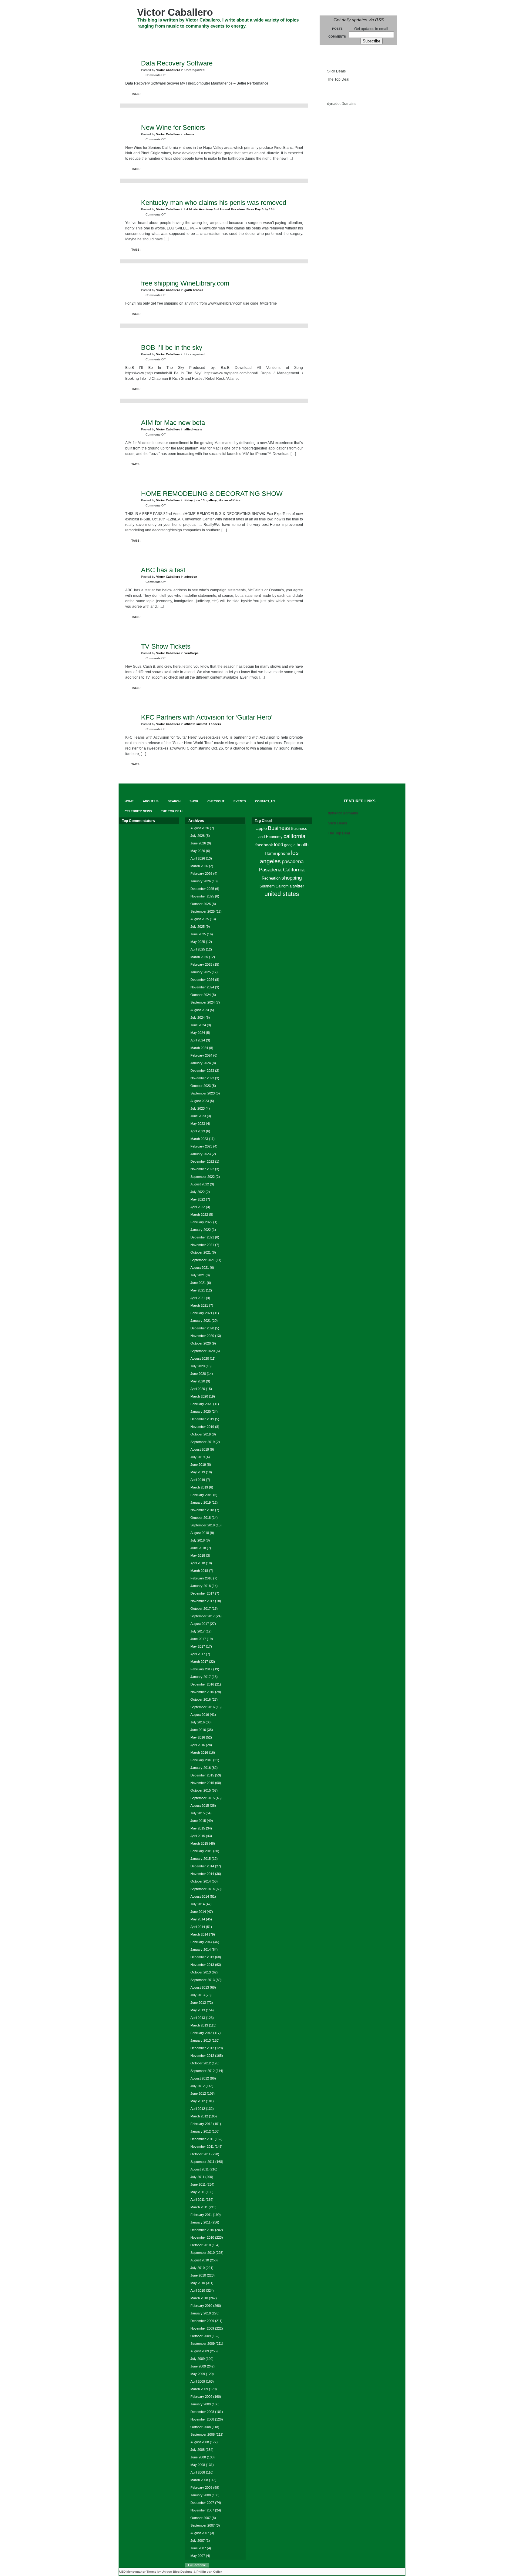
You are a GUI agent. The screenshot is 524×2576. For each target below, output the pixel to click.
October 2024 (201, 995)
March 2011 (199, 2207)
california (294, 836)
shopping (292, 878)
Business (279, 828)
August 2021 (200, 1268)
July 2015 (198, 1813)
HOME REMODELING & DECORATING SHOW (212, 494)
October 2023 (201, 1086)
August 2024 (200, 1010)
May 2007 (198, 2556)
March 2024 (199, 1048)
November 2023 (202, 1078)
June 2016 (198, 1730)
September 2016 (203, 1707)
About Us (154, 37)
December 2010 (202, 2230)
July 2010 (198, 2268)
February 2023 (201, 1146)
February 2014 (201, 1942)
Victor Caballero (175, 12)
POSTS (337, 29)
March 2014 (199, 1934)
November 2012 (202, 2056)
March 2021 (199, 1305)
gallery (212, 500)
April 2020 (198, 1389)
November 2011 (202, 2147)
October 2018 (201, 1518)
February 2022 (201, 1222)
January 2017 (201, 1677)
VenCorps (191, 653)
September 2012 (203, 2071)
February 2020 (201, 1404)
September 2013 (203, 1980)
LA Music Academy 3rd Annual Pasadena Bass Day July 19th (230, 209)
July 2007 (198, 2541)
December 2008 (202, 2412)
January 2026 (201, 881)
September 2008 (203, 2434)
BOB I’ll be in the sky (172, 347)
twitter (298, 886)
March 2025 (199, 957)
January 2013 (201, 2040)
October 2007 (201, 2518)
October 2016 (201, 1699)
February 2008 (201, 2487)
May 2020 (198, 1381)
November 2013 (202, 1965)
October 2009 (201, 2336)
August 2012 (200, 2078)
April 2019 (198, 1480)
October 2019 (201, 1434)
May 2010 (198, 2283)
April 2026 (198, 858)
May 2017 (198, 1646)
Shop (201, 37)
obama (189, 134)
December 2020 (202, 1328)
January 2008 (201, 2495)
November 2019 (202, 1427)
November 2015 (202, 1783)
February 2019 (201, 1495)
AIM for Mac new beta (173, 423)
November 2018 (202, 1510)
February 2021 (201, 1313)
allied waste (193, 429)
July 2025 (198, 927)
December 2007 (202, 2503)
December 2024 (202, 980)
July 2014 (198, 1904)
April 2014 (198, 1927)
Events (251, 37)
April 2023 (198, 1131)
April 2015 (198, 1836)
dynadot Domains (342, 104)
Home (270, 853)
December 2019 (202, 1419)
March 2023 (199, 1139)
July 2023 (198, 1108)
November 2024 (202, 987)
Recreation (271, 878)
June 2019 (198, 1465)
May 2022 (198, 1199)
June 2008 (198, 2457)
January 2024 (201, 1063)
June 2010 (198, 2275)
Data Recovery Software (177, 63)
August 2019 (200, 1449)
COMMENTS (337, 37)
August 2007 (200, 2533)
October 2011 (200, 2154)
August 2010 (200, 2260)
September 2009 (203, 2344)
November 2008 (202, 2419)
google (290, 845)
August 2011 (200, 2169)
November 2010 (202, 2237)
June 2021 (198, 1283)
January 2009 (201, 2404)
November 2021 (202, 1245)
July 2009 (198, 2359)
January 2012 (201, 2131)
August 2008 (200, 2442)
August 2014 (200, 1896)
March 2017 (199, 1662)
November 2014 (202, 1874)
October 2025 (201, 904)
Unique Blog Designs (177, 2572)
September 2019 (203, 1442)
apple (262, 829)
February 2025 (201, 964)
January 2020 (201, 1412)
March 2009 (199, 2389)
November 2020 (202, 1336)
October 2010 (201, 2245)
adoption (191, 577)
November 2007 (202, 2510)
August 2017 (200, 1624)
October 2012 (201, 2063)
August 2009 (200, 2351)
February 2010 (201, 2306)
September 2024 (203, 1002)
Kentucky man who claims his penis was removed (214, 203)
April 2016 (198, 1745)
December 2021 (202, 1237)
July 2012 (198, 2086)
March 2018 (199, 1571)
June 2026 (198, 843)
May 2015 (198, 1828)
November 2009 (202, 2328)
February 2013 (201, 2033)
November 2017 (202, 1601)
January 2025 (201, 972)
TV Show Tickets (166, 646)
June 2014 (198, 1912)
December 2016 (202, 1684)
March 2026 (199, 866)
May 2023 (198, 1124)
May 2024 (198, 1033)
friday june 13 (195, 500)
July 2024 (198, 1017)
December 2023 (202, 1071)
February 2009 (201, 2397)
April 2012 (198, 2109)
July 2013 (198, 1995)
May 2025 (198, 942)
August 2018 (200, 1533)
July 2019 (198, 1457)
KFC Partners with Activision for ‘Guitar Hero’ (207, 717)
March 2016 (199, 1752)
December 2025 (202, 889)
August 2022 (200, 1184)
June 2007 (198, 2548)
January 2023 (201, 1154)
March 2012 (199, 2116)
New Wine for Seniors (173, 127)
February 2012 (201, 2124)
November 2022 (202, 1169)
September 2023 (203, 1093)
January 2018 (201, 1586)
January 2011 (200, 2222)
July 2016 (198, 1722)
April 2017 (198, 1654)
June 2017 (198, 1639)
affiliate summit (196, 724)
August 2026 (200, 828)
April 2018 (198, 1563)
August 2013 (200, 1987)
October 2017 (201, 1609)
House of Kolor (230, 500)
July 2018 (198, 1540)
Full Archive (197, 2565)
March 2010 (199, 2298)
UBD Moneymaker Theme (138, 2572)
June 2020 (198, 1374)
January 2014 (201, 1950)
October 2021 (201, 1252)
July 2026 (198, 836)
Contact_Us (280, 37)
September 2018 (203, 1525)
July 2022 (198, 1192)
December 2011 (202, 2139)
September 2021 (203, 1260)
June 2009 (198, 2366)
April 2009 (198, 2381)
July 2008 (198, 2450)
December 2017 (202, 1593)
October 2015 (201, 1790)
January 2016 (201, 1768)
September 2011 (202, 2162)
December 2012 (202, 2048)
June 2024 (198, 1025)
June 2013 (198, 2003)
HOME (130, 37)
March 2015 (199, 1843)
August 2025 (200, 919)
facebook (264, 845)
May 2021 (198, 1290)
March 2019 (199, 1487)
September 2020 (203, 1351)
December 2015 (202, 1775)
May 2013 (198, 2010)
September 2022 (203, 1177)
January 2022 (201, 1230)
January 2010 (201, 2313)
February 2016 (201, 1760)
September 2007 (203, 2525)
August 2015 (200, 1806)
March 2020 (199, 1396)
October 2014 (201, 1881)
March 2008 (199, 2480)
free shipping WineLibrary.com (185, 283)
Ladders (215, 724)
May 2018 (198, 1555)
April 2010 (198, 2290)
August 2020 (200, 1358)
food (279, 844)
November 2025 (202, 896)
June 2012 (198, 2093)
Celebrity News (141, 48)
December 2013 (202, 1957)
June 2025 (198, 934)
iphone (284, 853)
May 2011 (198, 2192)
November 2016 (202, 1692)
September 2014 (203, 1889)
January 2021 (201, 1321)
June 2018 (198, 1548)
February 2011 (201, 2215)
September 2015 (203, 1798)
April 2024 (198, 1040)
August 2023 (200, 1101)
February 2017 (201, 1669)
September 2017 (203, 1616)
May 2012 (198, 2101)
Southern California (276, 886)
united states (282, 894)
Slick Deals (336, 71)
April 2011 (198, 2200)
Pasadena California (282, 870)
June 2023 (198, 1116)
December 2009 (202, 2321)
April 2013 (198, 2018)
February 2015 (201, 1851)
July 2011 (197, 2177)
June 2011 (198, 2184)
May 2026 (198, 851)
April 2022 (198, 1207)
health (302, 845)
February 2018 (201, 1578)
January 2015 (201, 1859)
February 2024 (201, 1055)
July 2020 (198, 1366)
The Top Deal (179, 48)
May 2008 (198, 2465)
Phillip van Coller (209, 2572)
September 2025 (203, 911)
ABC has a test (163, 570)
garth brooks (194, 290)
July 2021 (198, 1275)
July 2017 (198, 1631)
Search (180, 37)
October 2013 (201, 1972)
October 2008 (201, 2427)
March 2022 (199, 1214)
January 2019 (201, 1502)
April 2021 (198, 1298)
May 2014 (198, 1919)
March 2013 (199, 2025)
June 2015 (198, 1821)
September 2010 (203, 2253)
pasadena (293, 861)
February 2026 (201, 874)
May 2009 (198, 2374)
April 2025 (198, 949)
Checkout (225, 37)
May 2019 (198, 1472)
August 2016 (200, 1715)
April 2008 (198, 2472)
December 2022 (202, 1161)
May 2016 (198, 1737)
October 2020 (201, 1343)
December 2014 (202, 1866)
